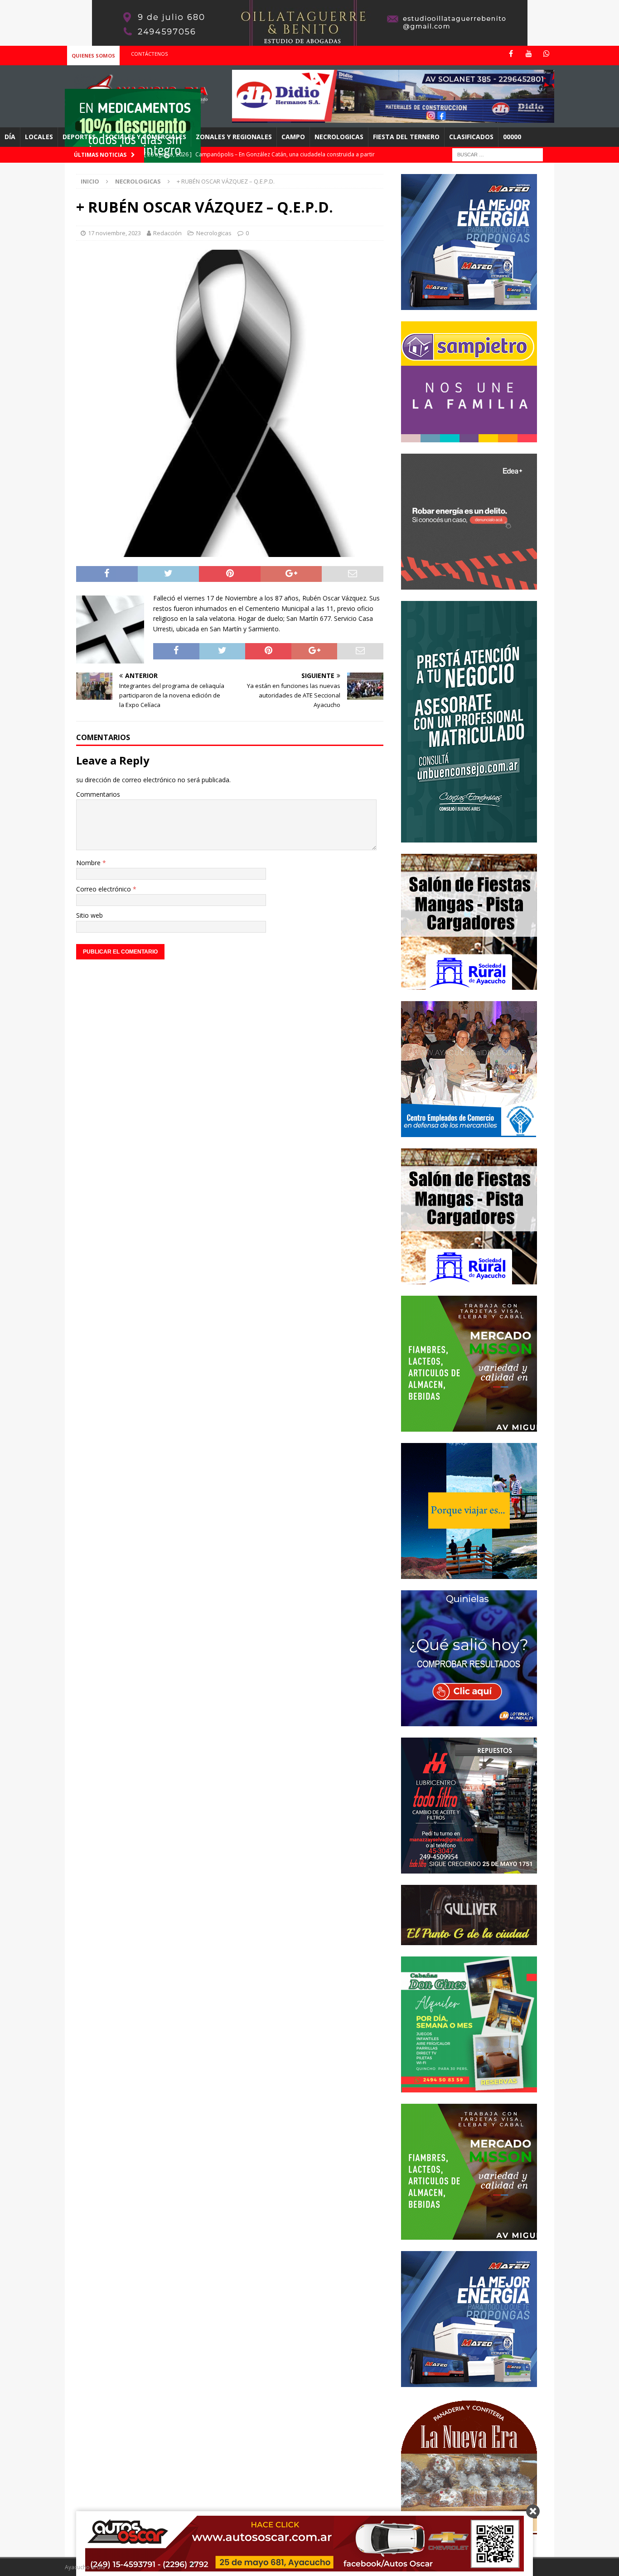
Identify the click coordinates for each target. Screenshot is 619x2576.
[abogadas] (310, 41)
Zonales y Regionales (234, 137)
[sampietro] (469, 437)
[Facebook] (511, 54)
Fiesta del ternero (406, 137)
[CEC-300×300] (469, 1131)
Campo (293, 137)
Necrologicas (339, 137)
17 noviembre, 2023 (114, 233)
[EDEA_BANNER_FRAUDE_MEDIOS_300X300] (469, 584)
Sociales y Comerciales (146, 137)
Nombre (89, 863)
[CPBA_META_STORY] (469, 837)
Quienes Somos (93, 56)
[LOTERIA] (469, 1721)
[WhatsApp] (546, 54)
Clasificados (471, 137)
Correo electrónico (104, 889)
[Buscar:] (498, 154)
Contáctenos (149, 54)
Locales (39, 137)
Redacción (167, 233)
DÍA (10, 137)
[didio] (393, 118)
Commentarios (98, 794)
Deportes (79, 137)
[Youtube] (529, 54)
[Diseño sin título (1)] (469, 2087)
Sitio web (89, 915)
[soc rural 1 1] (469, 984)
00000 (512, 137)
